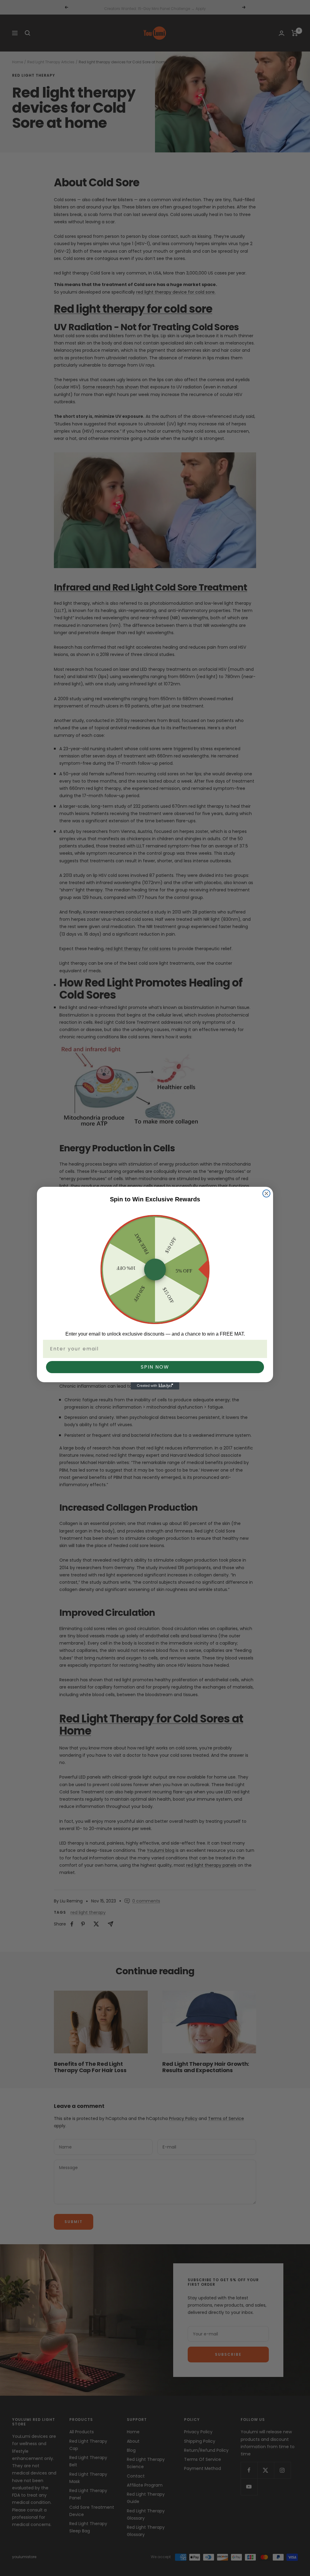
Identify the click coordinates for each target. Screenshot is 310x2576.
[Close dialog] (266, 1193)
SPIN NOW (155, 1367)
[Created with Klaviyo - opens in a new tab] (155, 1386)
